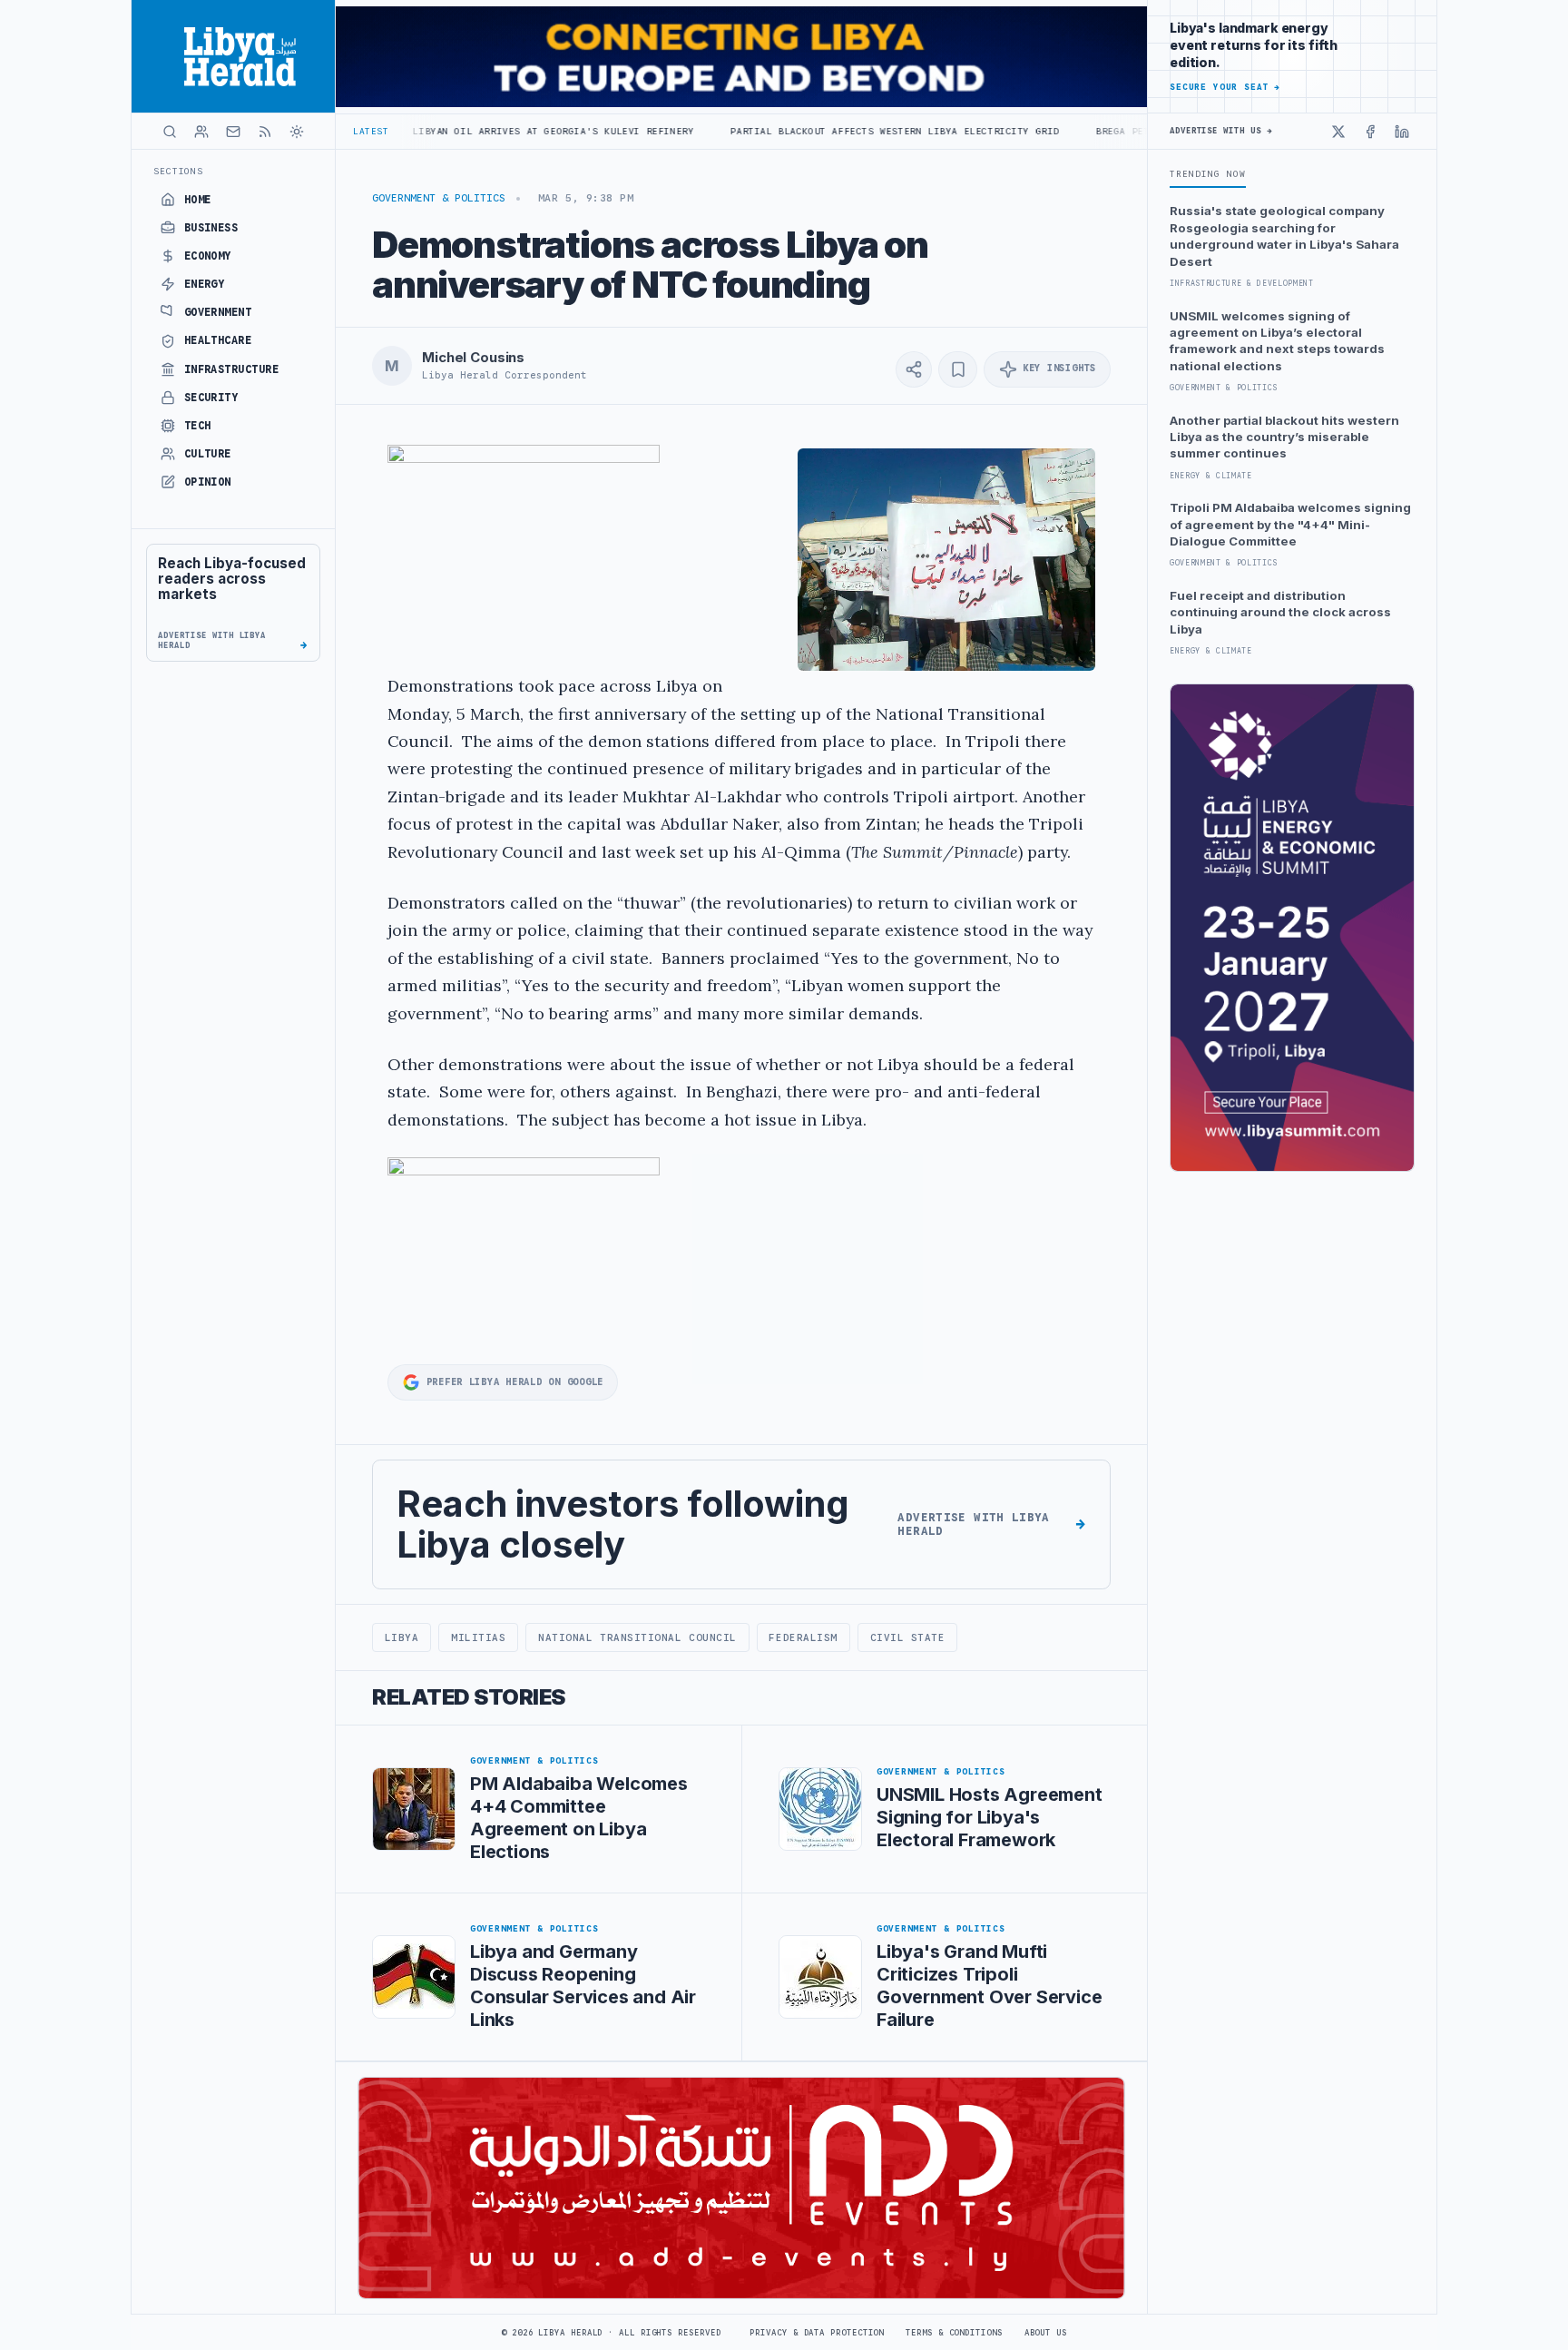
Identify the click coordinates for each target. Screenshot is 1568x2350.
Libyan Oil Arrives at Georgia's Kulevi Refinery (446, 131)
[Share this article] (914, 369)
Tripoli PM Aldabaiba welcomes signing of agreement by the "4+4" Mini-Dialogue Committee (1290, 524)
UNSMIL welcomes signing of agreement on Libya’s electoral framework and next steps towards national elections (1277, 341)
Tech (198, 426)
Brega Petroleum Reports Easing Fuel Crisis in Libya (1142, 131)
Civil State (908, 1637)
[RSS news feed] (265, 132)
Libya (402, 1637)
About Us (1046, 2333)
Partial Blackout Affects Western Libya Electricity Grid (788, 131)
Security (211, 398)
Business (211, 228)
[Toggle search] (170, 132)
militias (478, 1637)
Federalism (803, 1637)
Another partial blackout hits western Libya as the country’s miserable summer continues (1284, 437)
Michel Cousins (473, 358)
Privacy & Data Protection (817, 2333)
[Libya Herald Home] (233, 56)
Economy (208, 256)
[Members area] (201, 132)
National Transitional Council (637, 1637)
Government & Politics (439, 198)
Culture (208, 454)
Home (198, 200)
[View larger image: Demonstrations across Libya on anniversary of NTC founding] (946, 560)
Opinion (208, 482)
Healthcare (218, 340)
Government (218, 312)
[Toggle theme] (297, 132)
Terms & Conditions (954, 2333)
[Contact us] (233, 132)
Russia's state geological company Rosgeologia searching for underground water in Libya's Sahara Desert (1284, 236)
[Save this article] (958, 369)
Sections (178, 171)
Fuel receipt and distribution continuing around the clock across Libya (1280, 612)
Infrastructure (232, 369)
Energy (205, 284)
